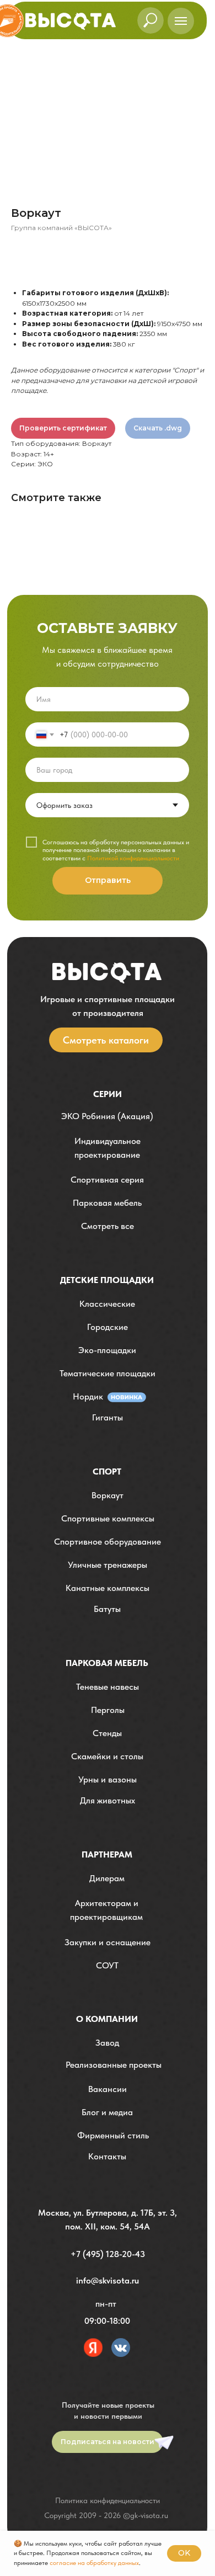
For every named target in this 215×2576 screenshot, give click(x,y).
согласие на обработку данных (94, 2563)
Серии (108, 1094)
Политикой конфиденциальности (133, 858)
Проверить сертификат (63, 428)
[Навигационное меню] (181, 21)
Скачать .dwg (158, 428)
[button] (107, 1148)
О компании (107, 2019)
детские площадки (107, 1280)
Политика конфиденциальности (108, 2500)
